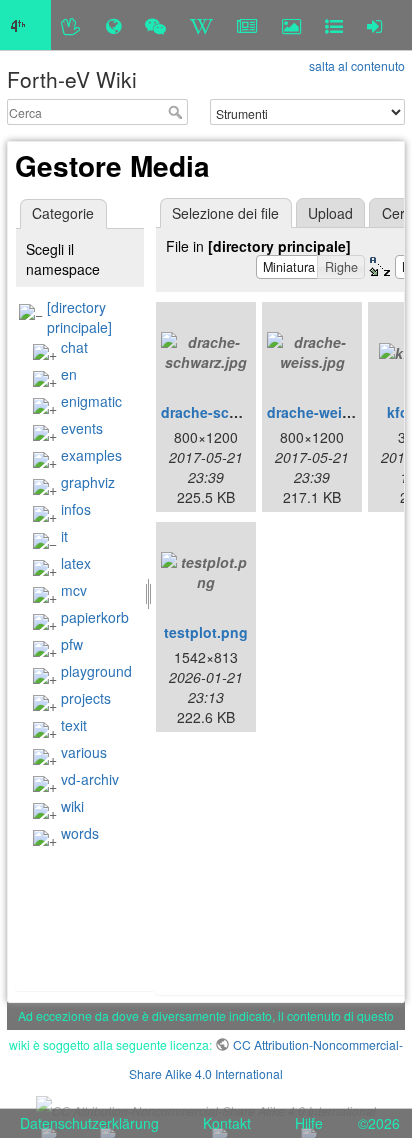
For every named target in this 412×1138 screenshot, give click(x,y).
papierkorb (95, 617)
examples (91, 455)
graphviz (88, 482)
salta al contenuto (357, 65)
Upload (330, 213)
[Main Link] (25, 25)
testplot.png (206, 632)
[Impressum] (334, 25)
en (69, 374)
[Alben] (291, 25)
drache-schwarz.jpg (228, 412)
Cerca (177, 112)
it (64, 536)
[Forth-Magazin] (247, 25)
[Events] (155, 25)
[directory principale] (79, 317)
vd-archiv (90, 779)
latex (76, 563)
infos (76, 509)
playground (96, 671)
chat (74, 347)
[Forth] (71, 25)
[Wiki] (201, 25)
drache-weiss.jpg (325, 412)
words (80, 833)
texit (74, 725)
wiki (72, 806)
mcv (74, 590)
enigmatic (91, 401)
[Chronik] (113, 25)
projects (86, 698)
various (84, 752)
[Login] (374, 25)
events (82, 428)
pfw (72, 644)
